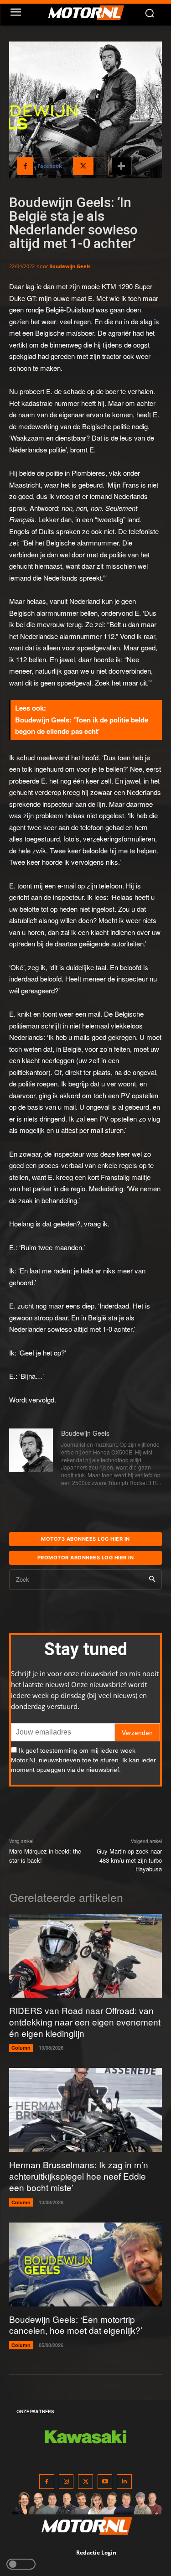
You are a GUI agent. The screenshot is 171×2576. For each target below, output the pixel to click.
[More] (122, 166)
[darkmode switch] (21, 2564)
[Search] (152, 1580)
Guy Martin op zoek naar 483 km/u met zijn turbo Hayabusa (129, 1860)
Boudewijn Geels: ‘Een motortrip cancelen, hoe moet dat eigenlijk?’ (76, 2325)
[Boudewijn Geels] (31, 1459)
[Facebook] (47, 2482)
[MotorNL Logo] (90, 13)
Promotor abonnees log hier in (86, 1558)
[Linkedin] (124, 2482)
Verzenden (137, 1733)
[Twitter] (85, 2482)
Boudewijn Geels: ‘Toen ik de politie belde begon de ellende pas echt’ (82, 726)
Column (21, 2048)
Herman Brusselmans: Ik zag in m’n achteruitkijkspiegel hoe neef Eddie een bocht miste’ (79, 2176)
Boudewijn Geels (70, 266)
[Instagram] (66, 2482)
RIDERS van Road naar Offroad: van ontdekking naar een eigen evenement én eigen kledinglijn (85, 2021)
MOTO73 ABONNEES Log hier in (85, 1539)
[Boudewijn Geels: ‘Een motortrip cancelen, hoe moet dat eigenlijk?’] (85, 2264)
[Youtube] (105, 2482)
